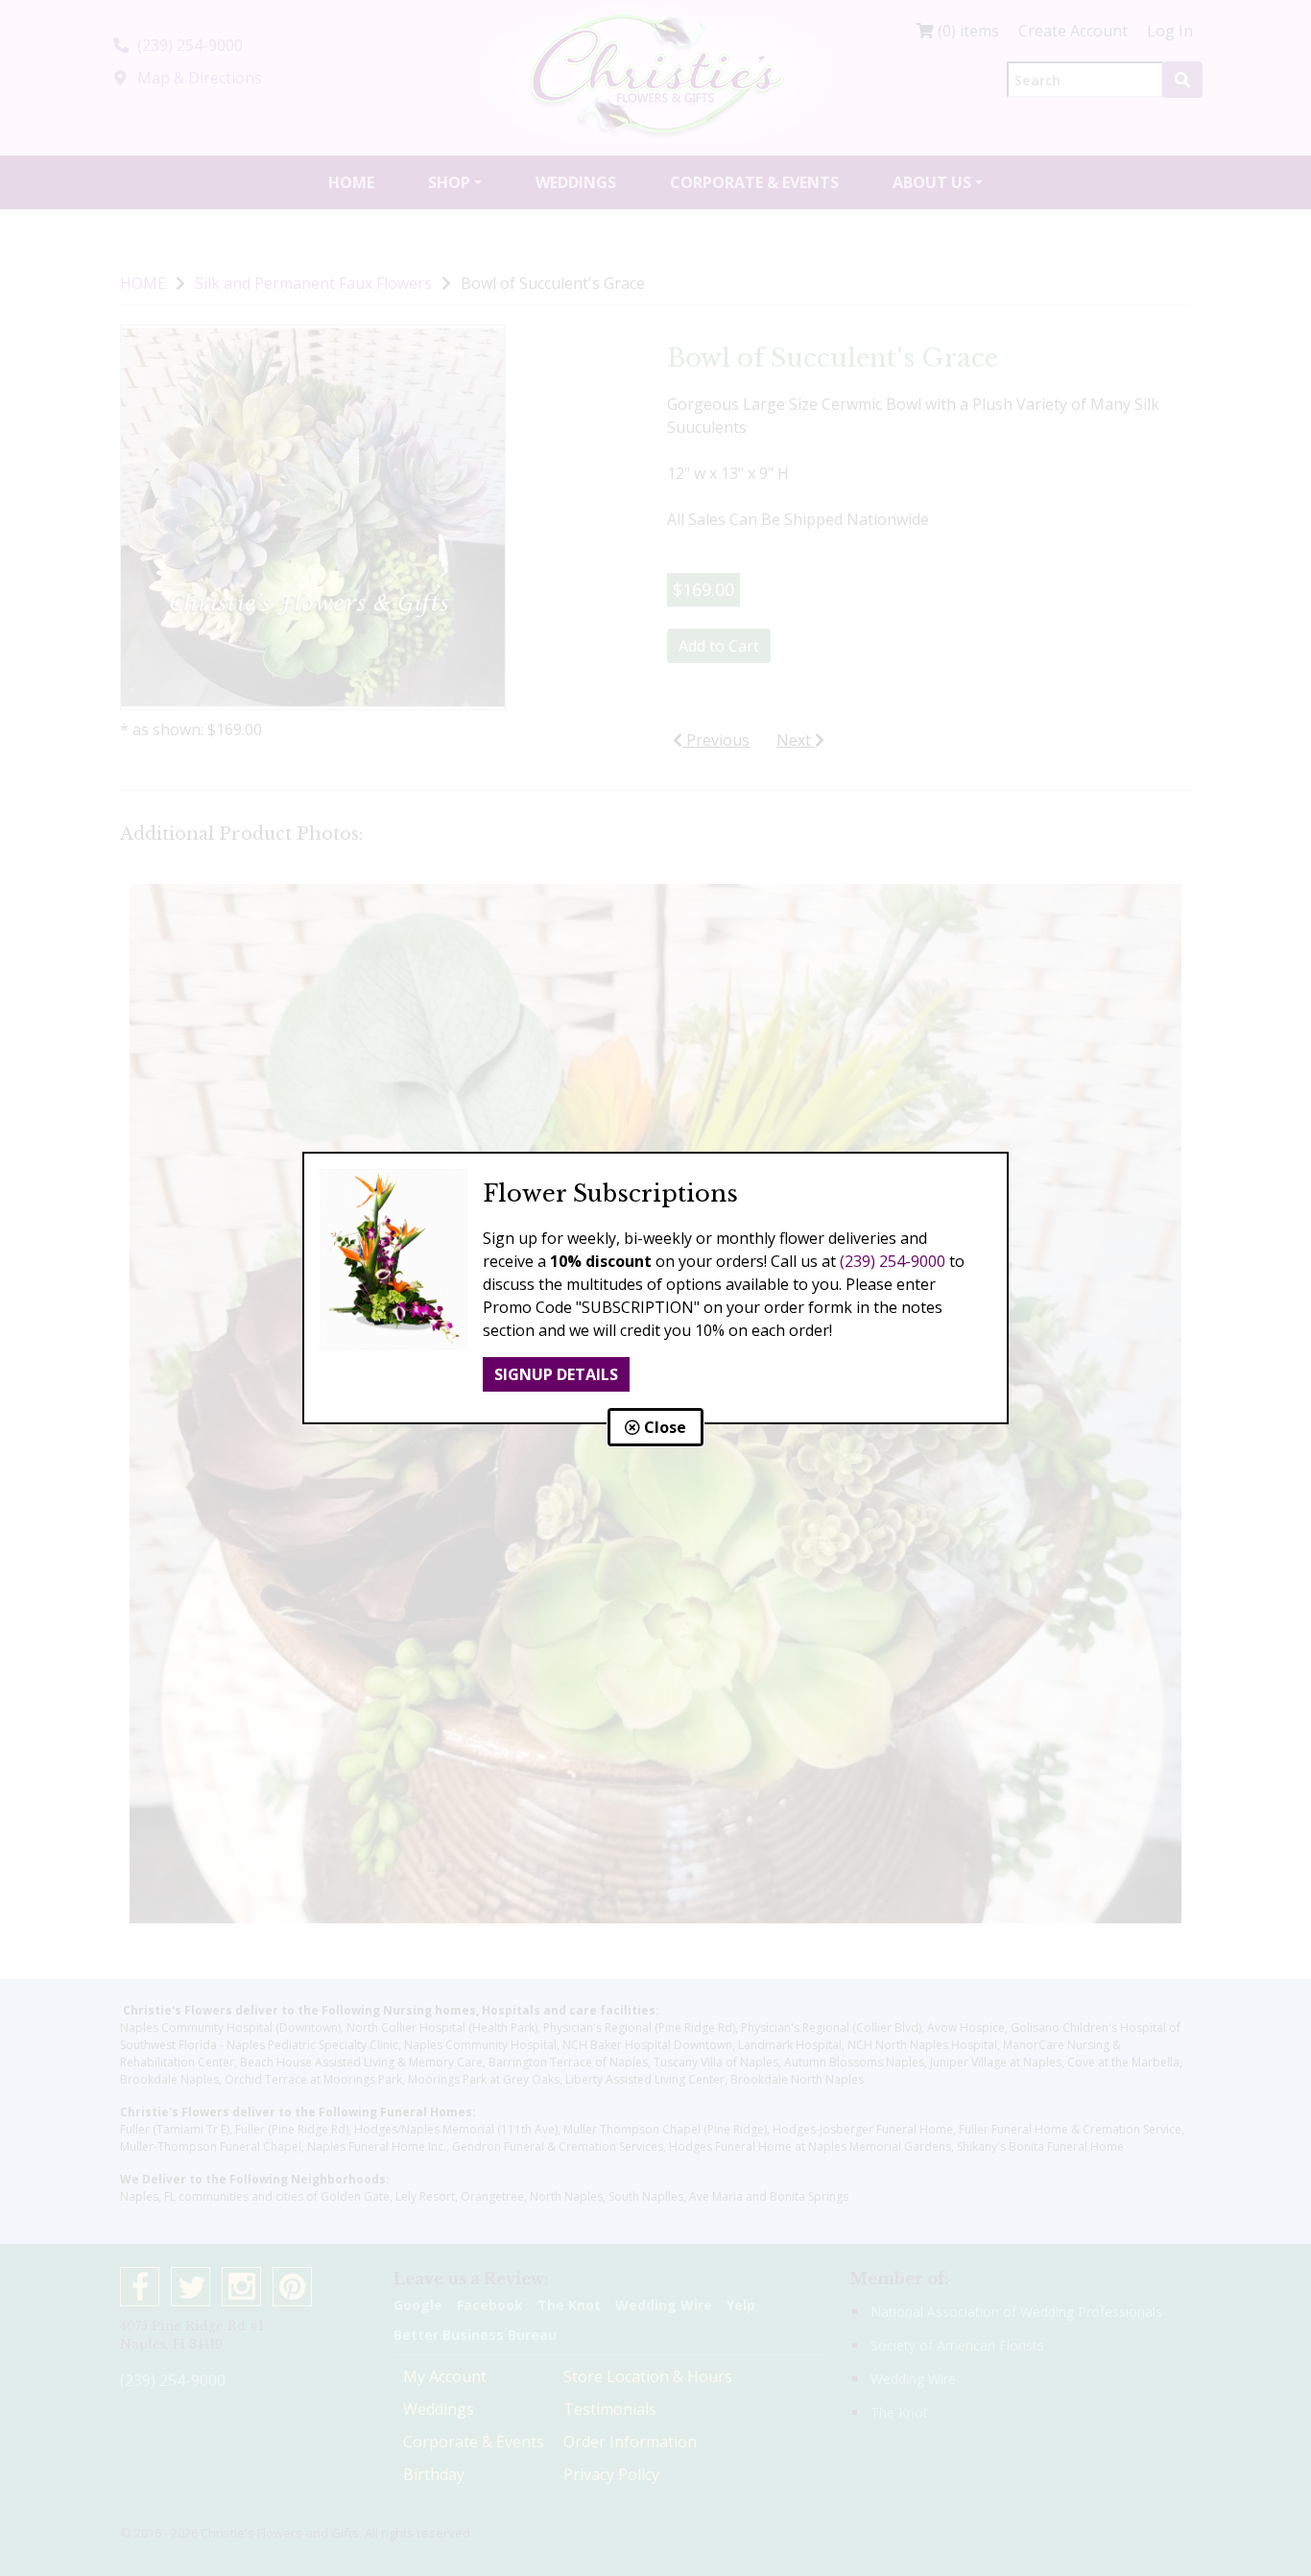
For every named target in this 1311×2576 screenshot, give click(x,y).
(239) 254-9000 (893, 1261)
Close (663, 1427)
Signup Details (556, 1374)
